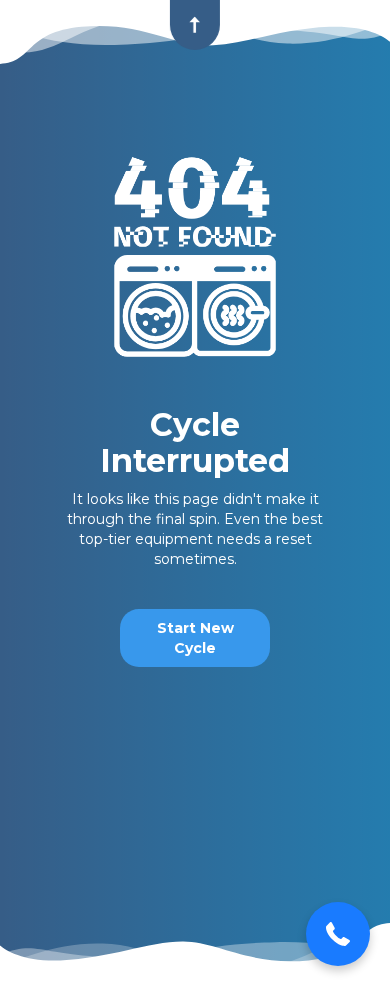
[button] (338, 934)
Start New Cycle (195, 638)
